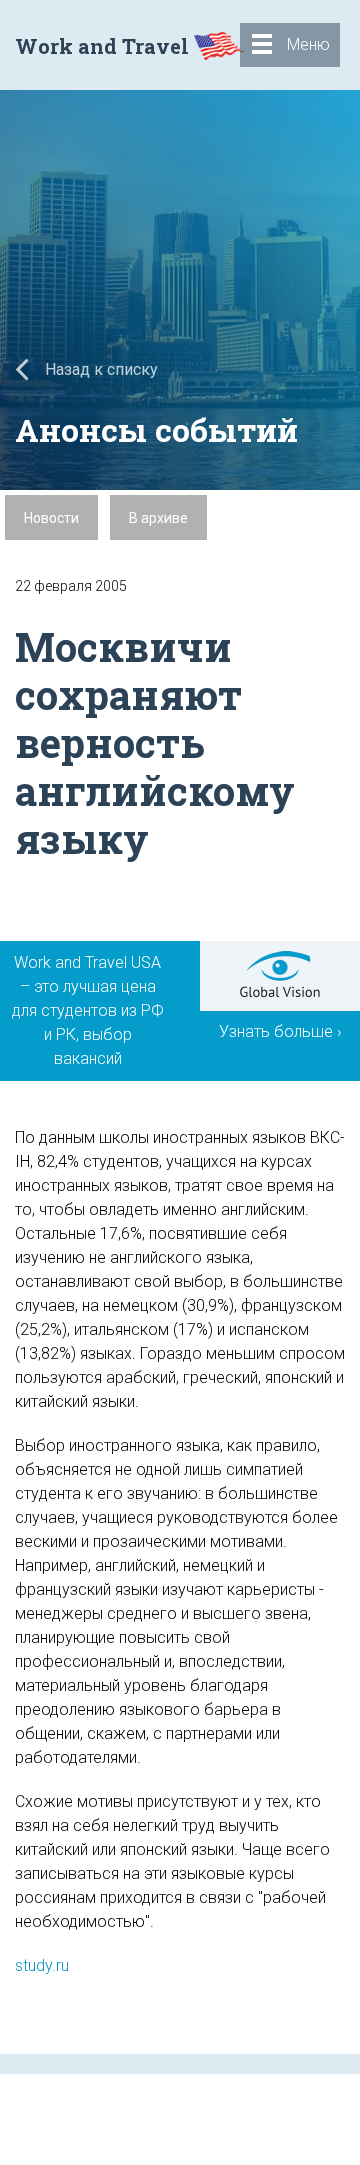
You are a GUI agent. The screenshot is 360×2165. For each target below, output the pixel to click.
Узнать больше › (280, 1031)
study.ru (42, 1965)
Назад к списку (99, 369)
